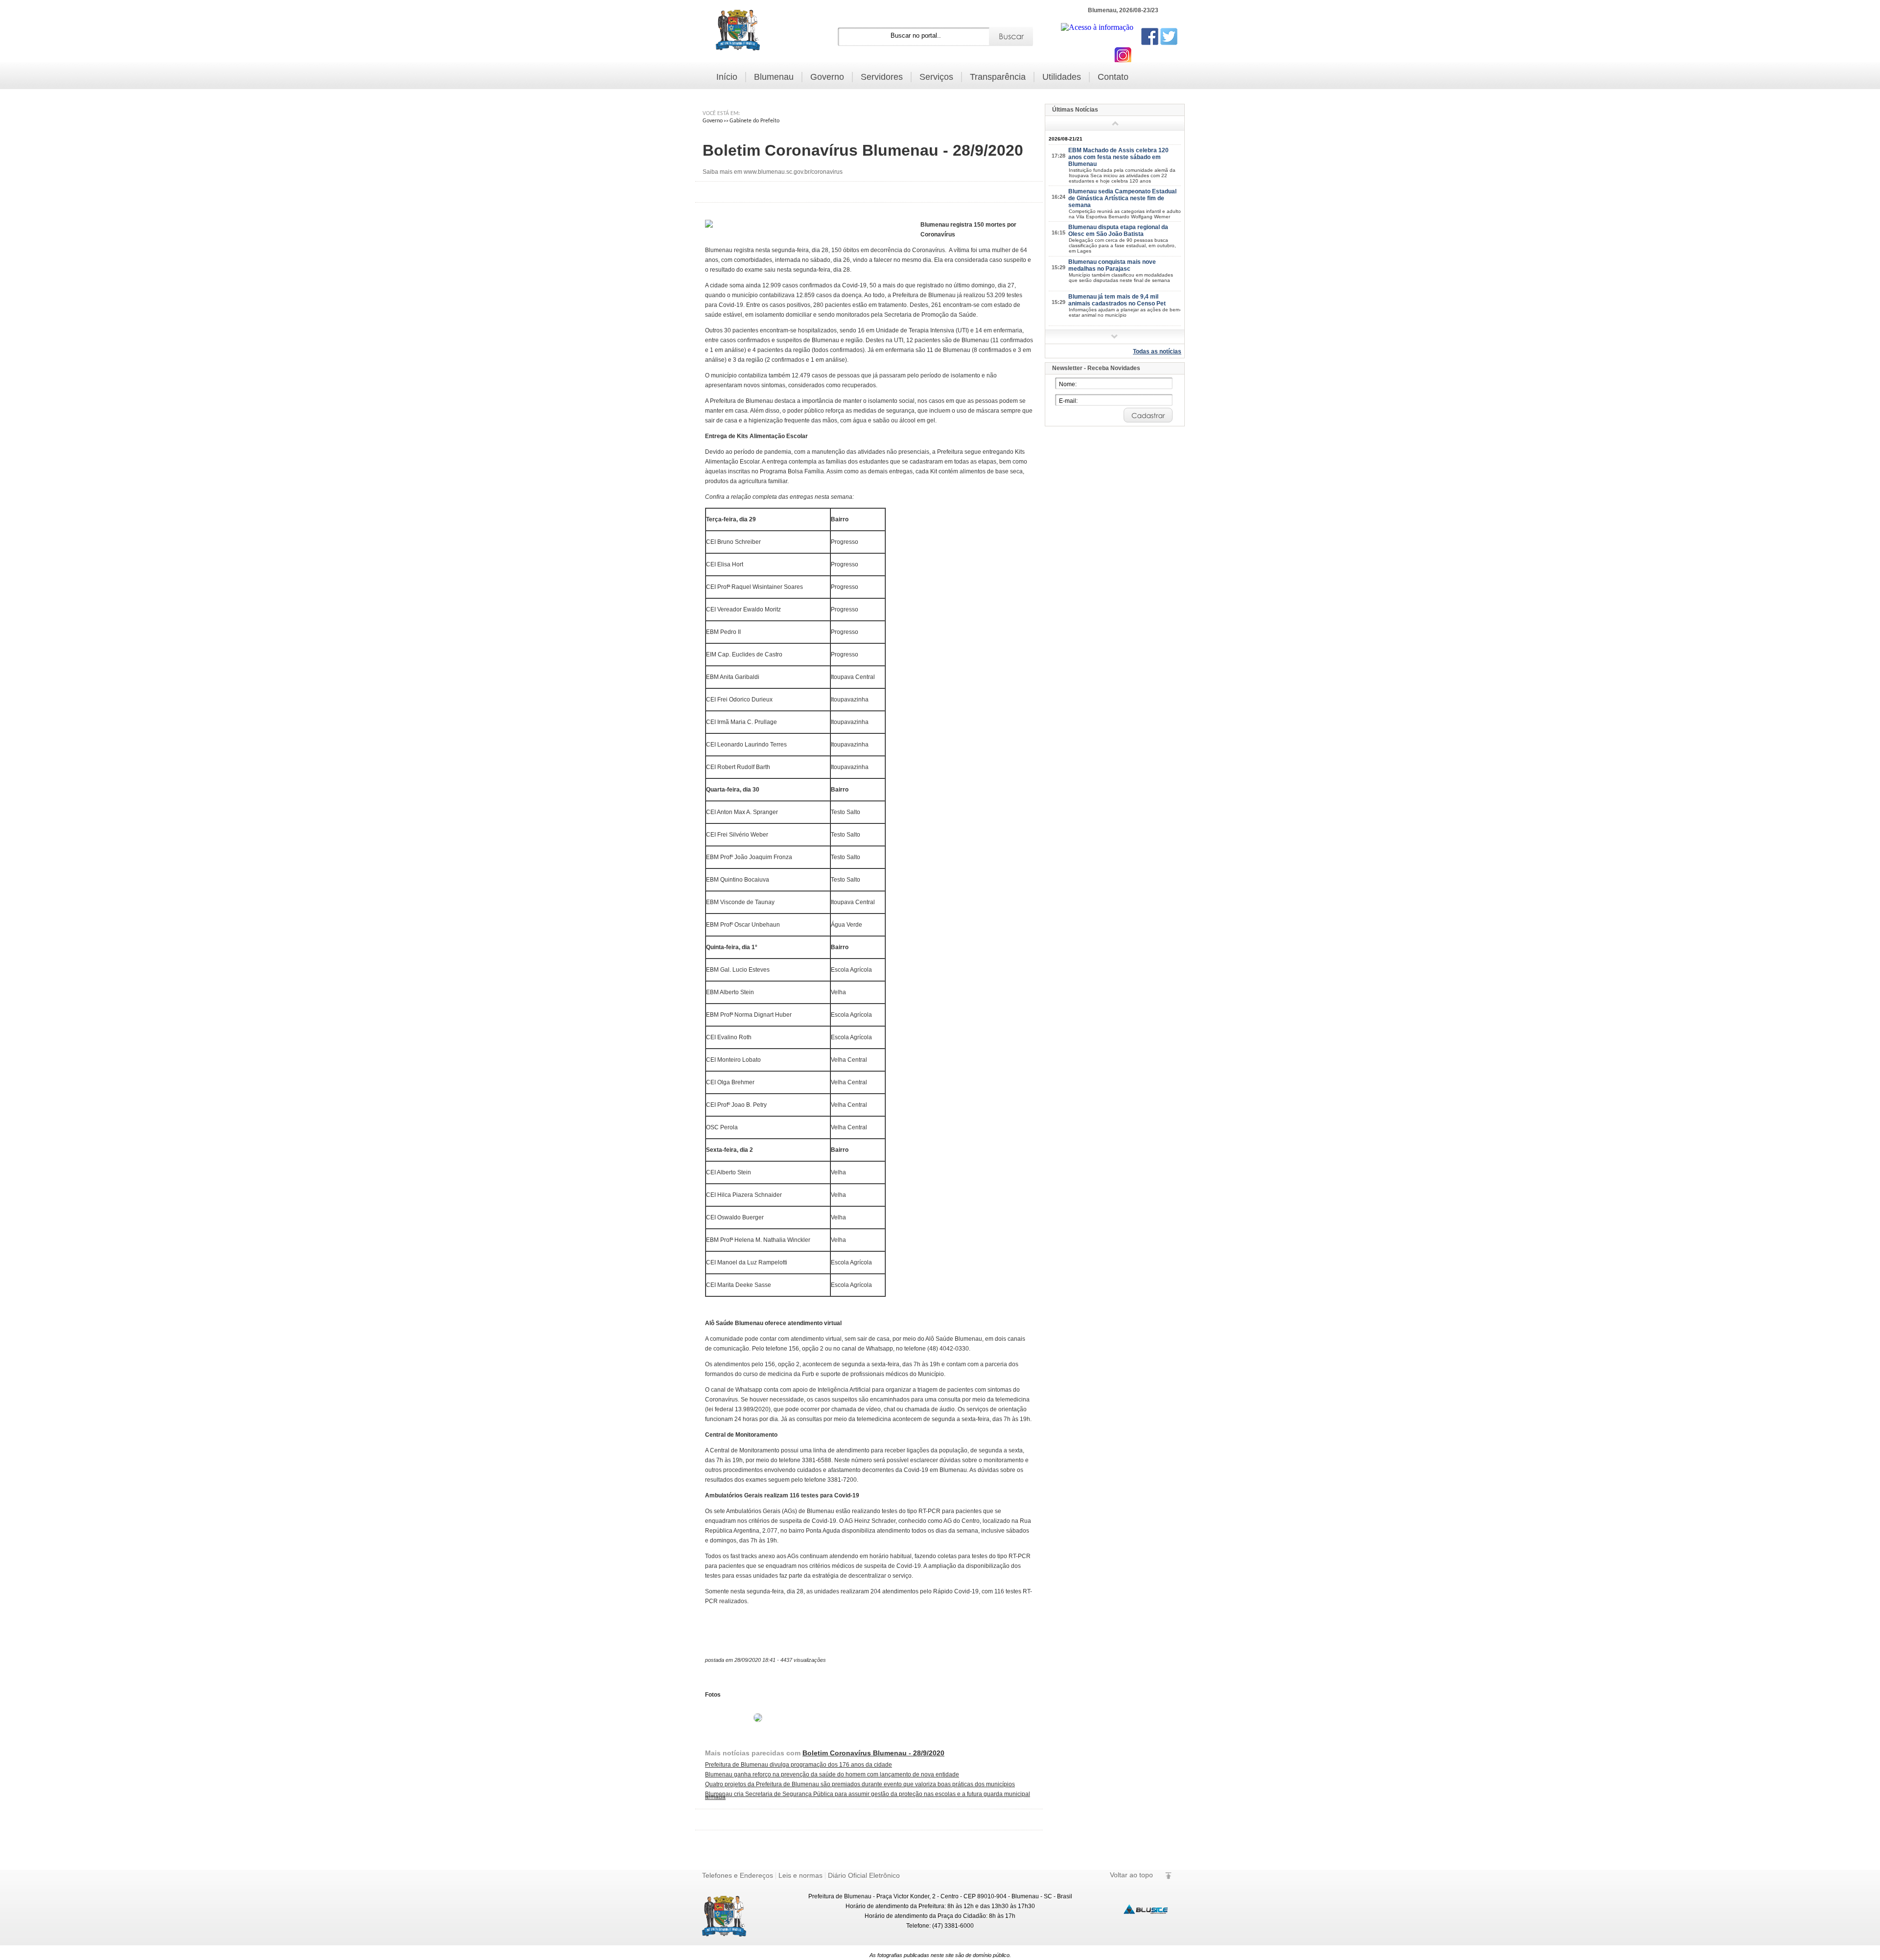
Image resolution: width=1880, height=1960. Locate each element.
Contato (1113, 77)
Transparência (998, 77)
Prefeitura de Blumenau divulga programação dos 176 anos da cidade (799, 1765)
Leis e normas (800, 1875)
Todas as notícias (1157, 351)
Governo (827, 77)
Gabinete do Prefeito (754, 121)
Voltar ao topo (1131, 1875)
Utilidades (1062, 77)
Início (727, 77)
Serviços (936, 77)
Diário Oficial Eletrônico (864, 1875)
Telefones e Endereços (738, 1875)
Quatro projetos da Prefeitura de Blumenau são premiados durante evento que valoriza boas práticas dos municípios (860, 1784)
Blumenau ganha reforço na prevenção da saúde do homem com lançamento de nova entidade (832, 1774)
